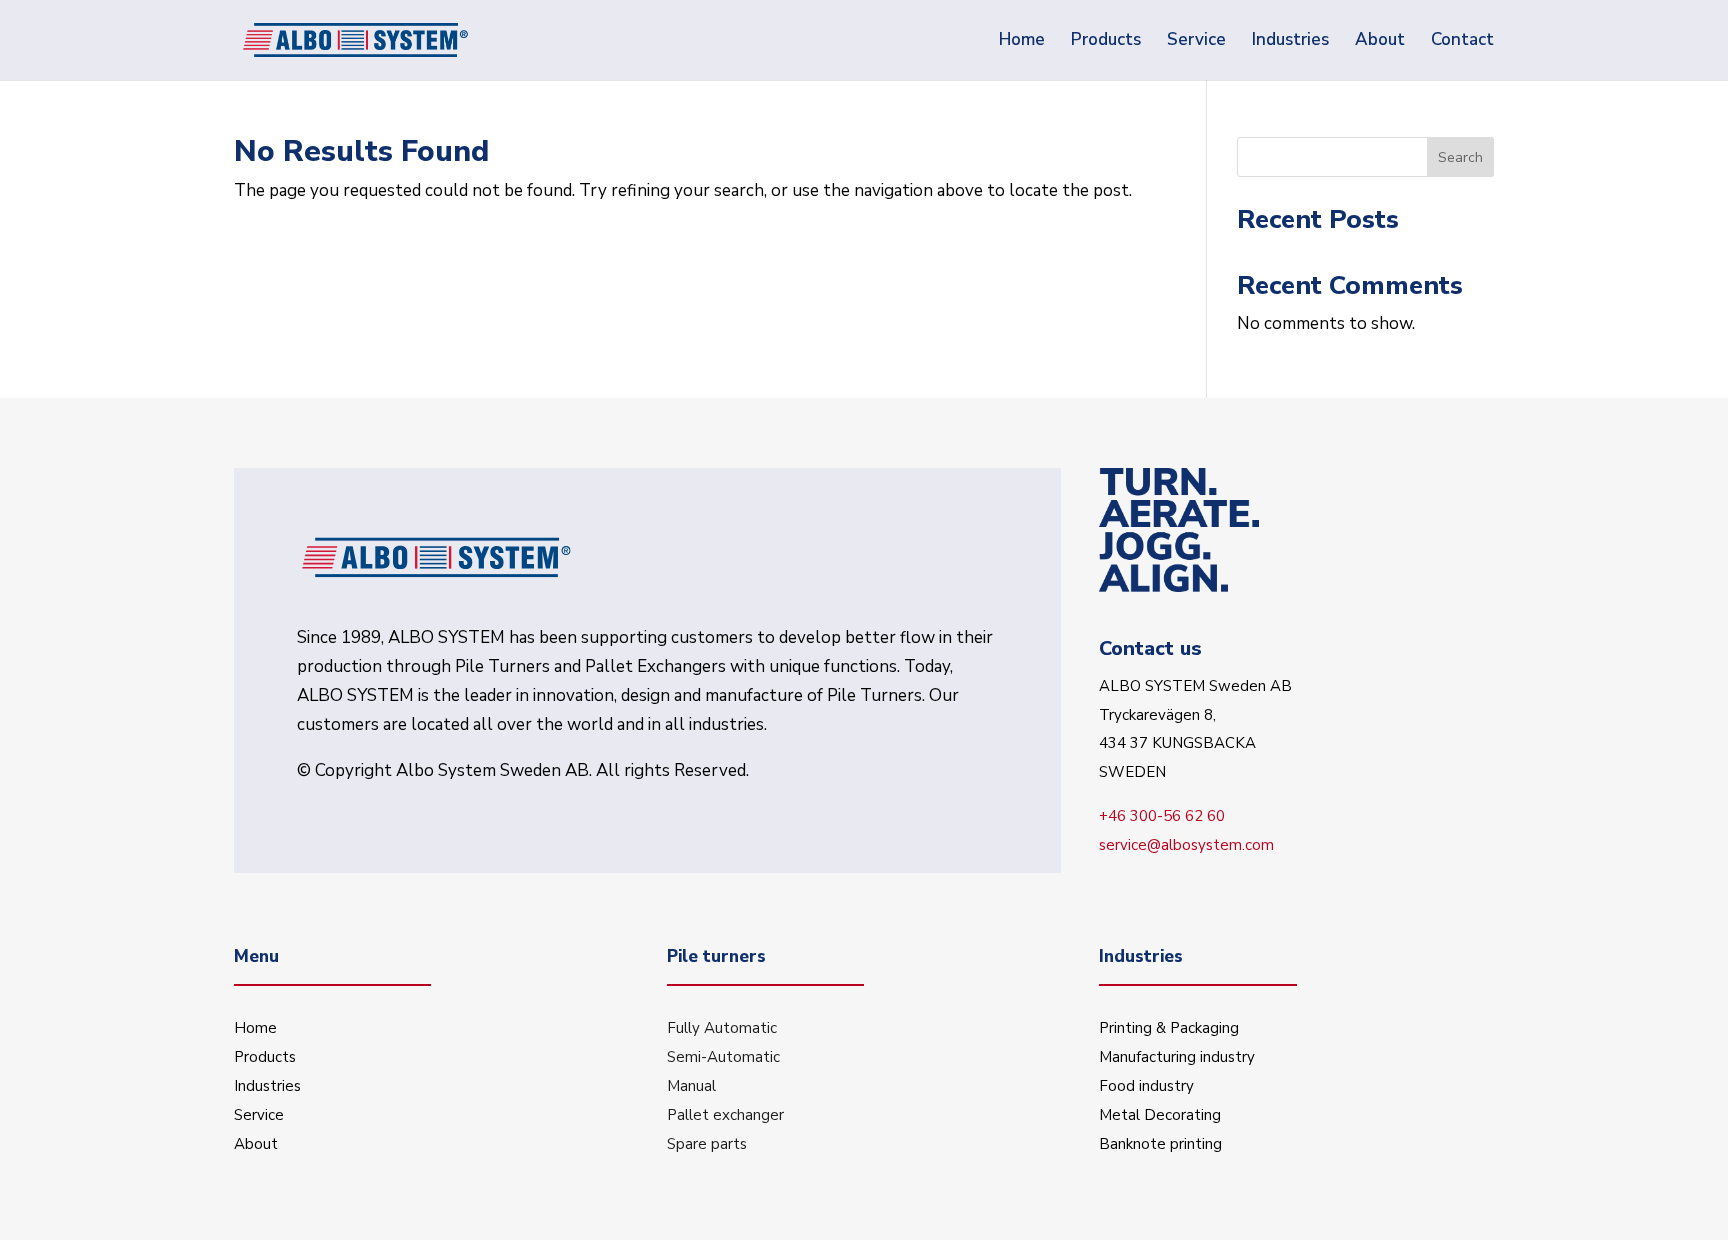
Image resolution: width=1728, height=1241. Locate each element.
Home (255, 1028)
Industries (267, 1086)
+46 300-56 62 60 (1162, 816)
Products (265, 1057)
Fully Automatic (722, 1028)
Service (259, 1115)
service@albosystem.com (1186, 845)
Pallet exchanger (725, 1115)
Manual (691, 1086)
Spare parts (707, 1144)
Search (1460, 157)
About (256, 1144)
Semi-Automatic (723, 1057)
